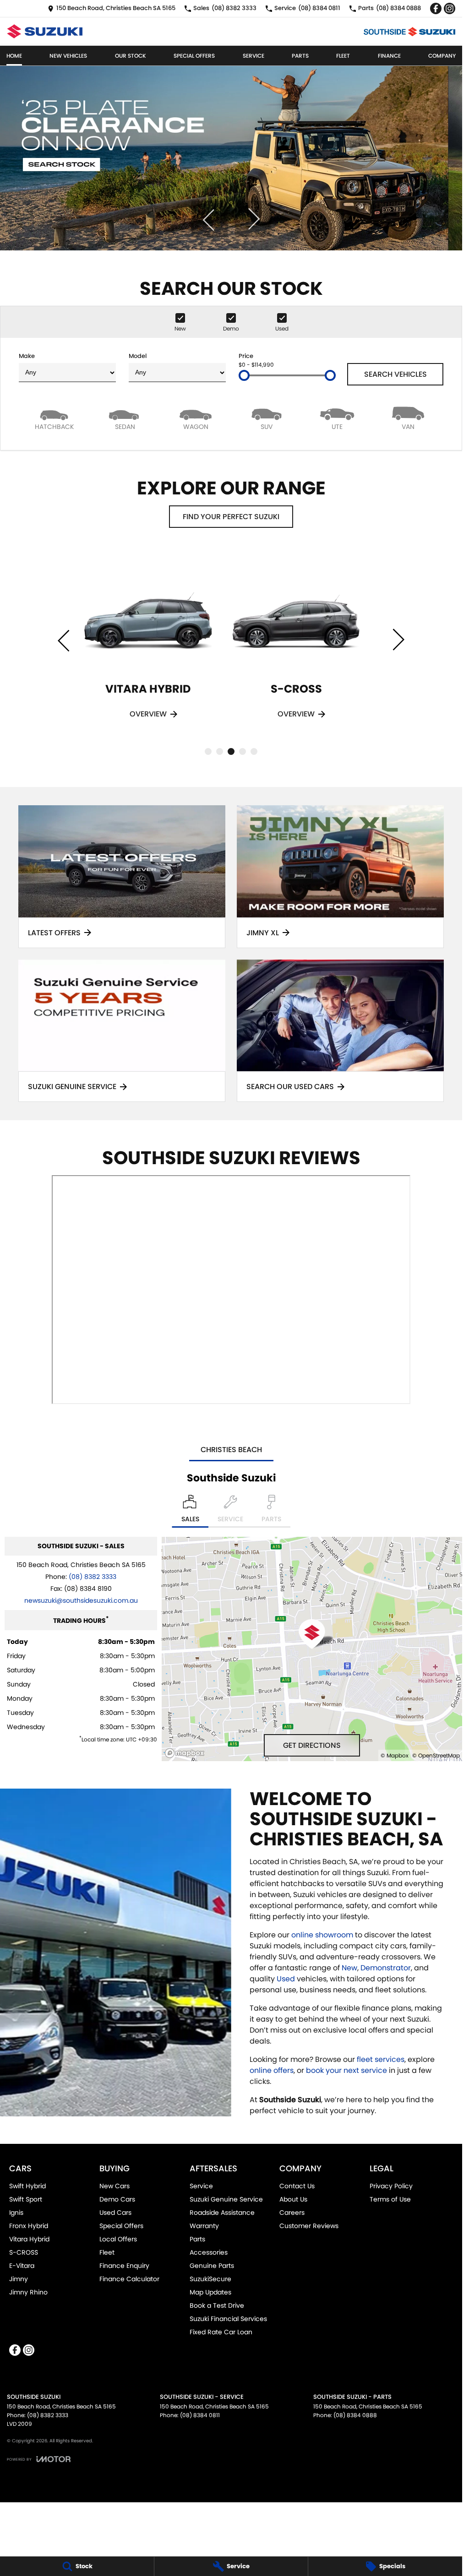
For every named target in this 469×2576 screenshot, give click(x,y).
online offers (272, 2070)
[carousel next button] (253, 219)
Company (442, 56)
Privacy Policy (391, 2186)
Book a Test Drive (217, 2305)
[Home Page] (45, 31)
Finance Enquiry (124, 2266)
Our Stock (131, 56)
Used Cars (115, 2213)
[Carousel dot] (208, 751)
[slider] (244, 375)
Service (254, 56)
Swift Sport (26, 2199)
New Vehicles (68, 56)
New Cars (115, 2186)
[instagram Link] (450, 8)
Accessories (209, 2252)
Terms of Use (390, 2199)
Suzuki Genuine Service (226, 2199)
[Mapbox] (186, 1753)
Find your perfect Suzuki (231, 517)
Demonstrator (386, 1968)
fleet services (381, 2059)
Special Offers (194, 56)
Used (287, 1979)
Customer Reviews (309, 2226)
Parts (300, 56)
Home (14, 56)
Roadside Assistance (222, 2213)
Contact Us (297, 2186)
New (349, 1968)
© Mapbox (395, 1755)
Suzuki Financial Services (228, 2319)
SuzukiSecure (210, 2279)
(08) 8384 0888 (355, 2415)
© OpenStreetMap (436, 1755)
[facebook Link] (436, 8)
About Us (293, 2199)
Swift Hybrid (27, 2186)
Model (138, 356)
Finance (389, 56)
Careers (292, 2213)
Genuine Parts (212, 2266)
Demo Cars (117, 2199)
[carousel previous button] (209, 219)
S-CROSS (24, 2252)
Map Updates (210, 2292)
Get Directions (312, 1745)
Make (27, 356)
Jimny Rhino (28, 2292)
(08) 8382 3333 (93, 1577)
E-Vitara (22, 2266)
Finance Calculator (129, 2279)
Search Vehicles (395, 374)
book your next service (346, 2070)
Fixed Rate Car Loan (221, 2332)
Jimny (19, 2279)
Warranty (204, 2226)
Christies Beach (231, 1450)
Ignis (16, 2213)
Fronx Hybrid (29, 2226)
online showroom (322, 1935)
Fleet (343, 56)
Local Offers (118, 2239)
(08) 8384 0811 (200, 2415)
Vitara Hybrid (29, 2239)
